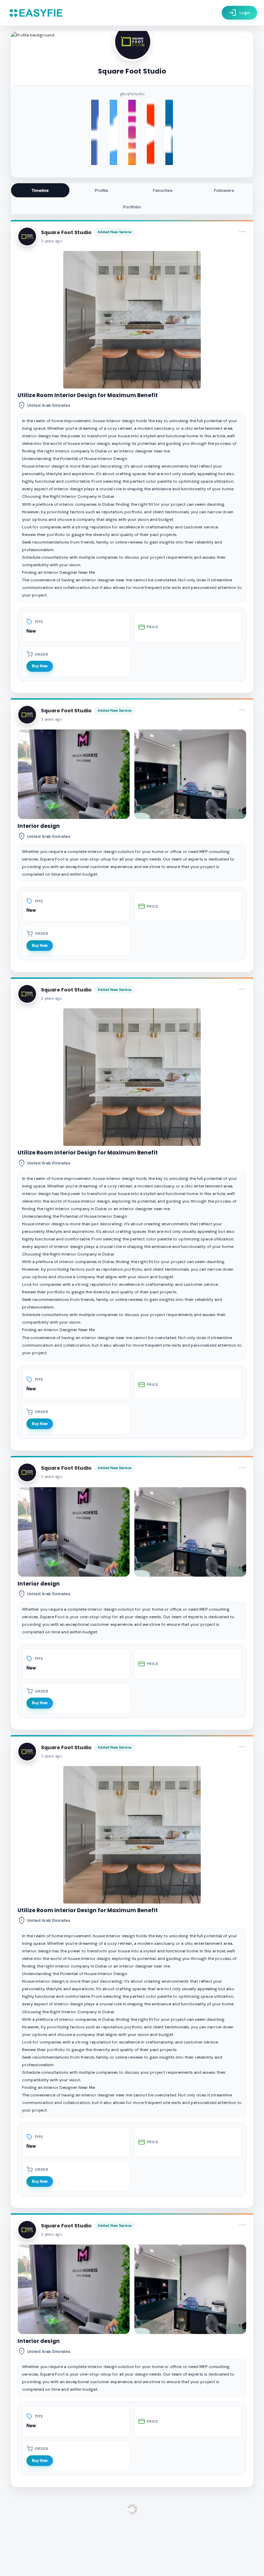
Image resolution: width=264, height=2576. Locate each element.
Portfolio (132, 207)
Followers (224, 190)
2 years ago (52, 241)
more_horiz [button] (242, 232)
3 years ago (52, 719)
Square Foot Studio (66, 232)
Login (239, 13)
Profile (102, 190)
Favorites (163, 190)
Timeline (40, 190)
